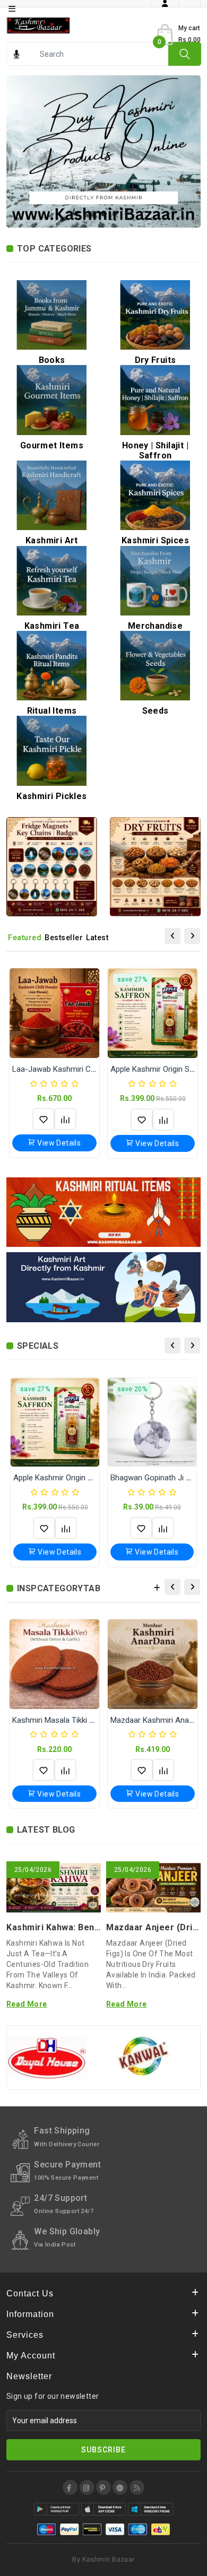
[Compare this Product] (65, 1119)
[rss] (137, 2487)
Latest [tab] (97, 938)
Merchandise (155, 626)
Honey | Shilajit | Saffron (155, 450)
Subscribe (103, 2450)
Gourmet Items (52, 445)
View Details (58, 1143)
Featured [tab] (25, 938)
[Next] (192, 936)
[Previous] (172, 936)
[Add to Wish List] (44, 1119)
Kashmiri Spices (155, 540)
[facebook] (70, 2487)
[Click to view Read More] (68, 1891)
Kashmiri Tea (52, 626)
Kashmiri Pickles (51, 796)
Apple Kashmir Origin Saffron (64, 1478)
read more (27, 2004)
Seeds (156, 711)
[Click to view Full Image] (39, 1891)
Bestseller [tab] (64, 938)
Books (52, 360)
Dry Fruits (156, 360)
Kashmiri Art (52, 540)
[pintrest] (103, 2487)
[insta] (87, 2487)
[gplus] (120, 2487)
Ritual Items (52, 711)
